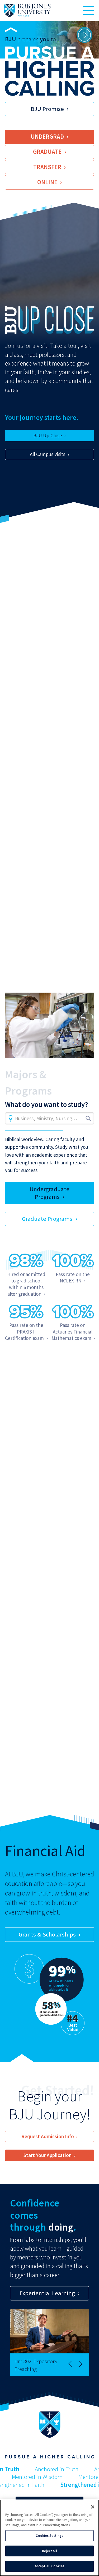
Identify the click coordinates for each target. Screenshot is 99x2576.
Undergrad (47, 137)
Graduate (47, 152)
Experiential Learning (47, 2293)
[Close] (93, 2507)
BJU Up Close (48, 435)
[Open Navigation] (88, 11)
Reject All (49, 2551)
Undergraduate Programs (49, 1193)
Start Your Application (48, 2155)
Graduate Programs (47, 1219)
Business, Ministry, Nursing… (46, 1118)
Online (47, 182)
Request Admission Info (48, 2136)
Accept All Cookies (49, 2566)
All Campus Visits (48, 454)
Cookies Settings (49, 2536)
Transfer (47, 167)
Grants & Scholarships (47, 1934)
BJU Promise (47, 109)
